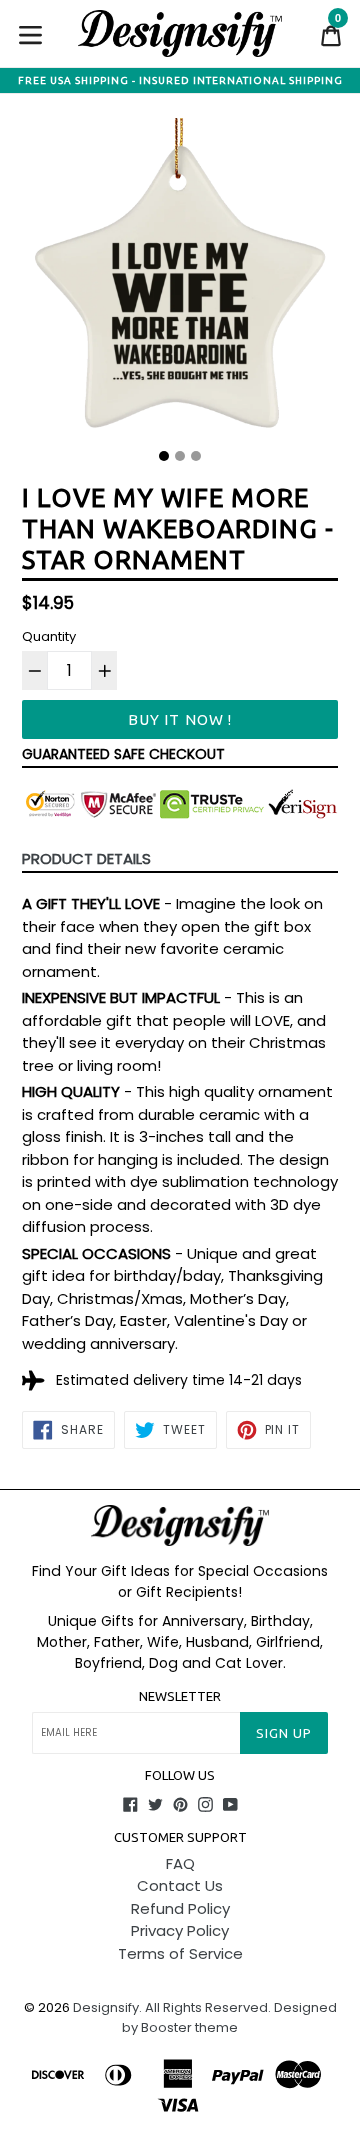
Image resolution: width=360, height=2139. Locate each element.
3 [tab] (196, 456)
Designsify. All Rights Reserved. (172, 2007)
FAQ (180, 1863)
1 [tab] (164, 456)
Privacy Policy (180, 1930)
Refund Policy (180, 1908)
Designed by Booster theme (229, 2017)
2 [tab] (180, 456)
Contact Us (180, 1885)
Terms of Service (180, 1953)
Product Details (86, 858)
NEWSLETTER (180, 1696)
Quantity (49, 636)
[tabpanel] (180, 279)
